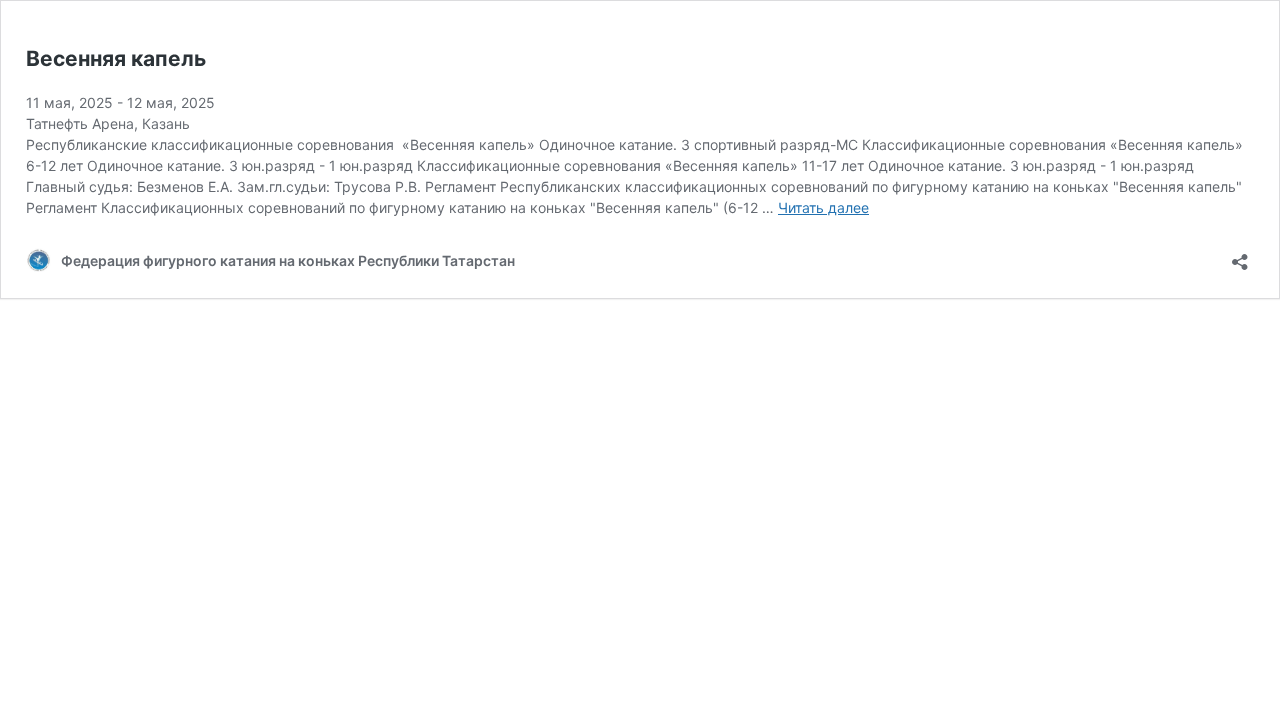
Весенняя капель (116, 58)
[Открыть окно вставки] (1240, 255)
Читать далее (823, 207)
